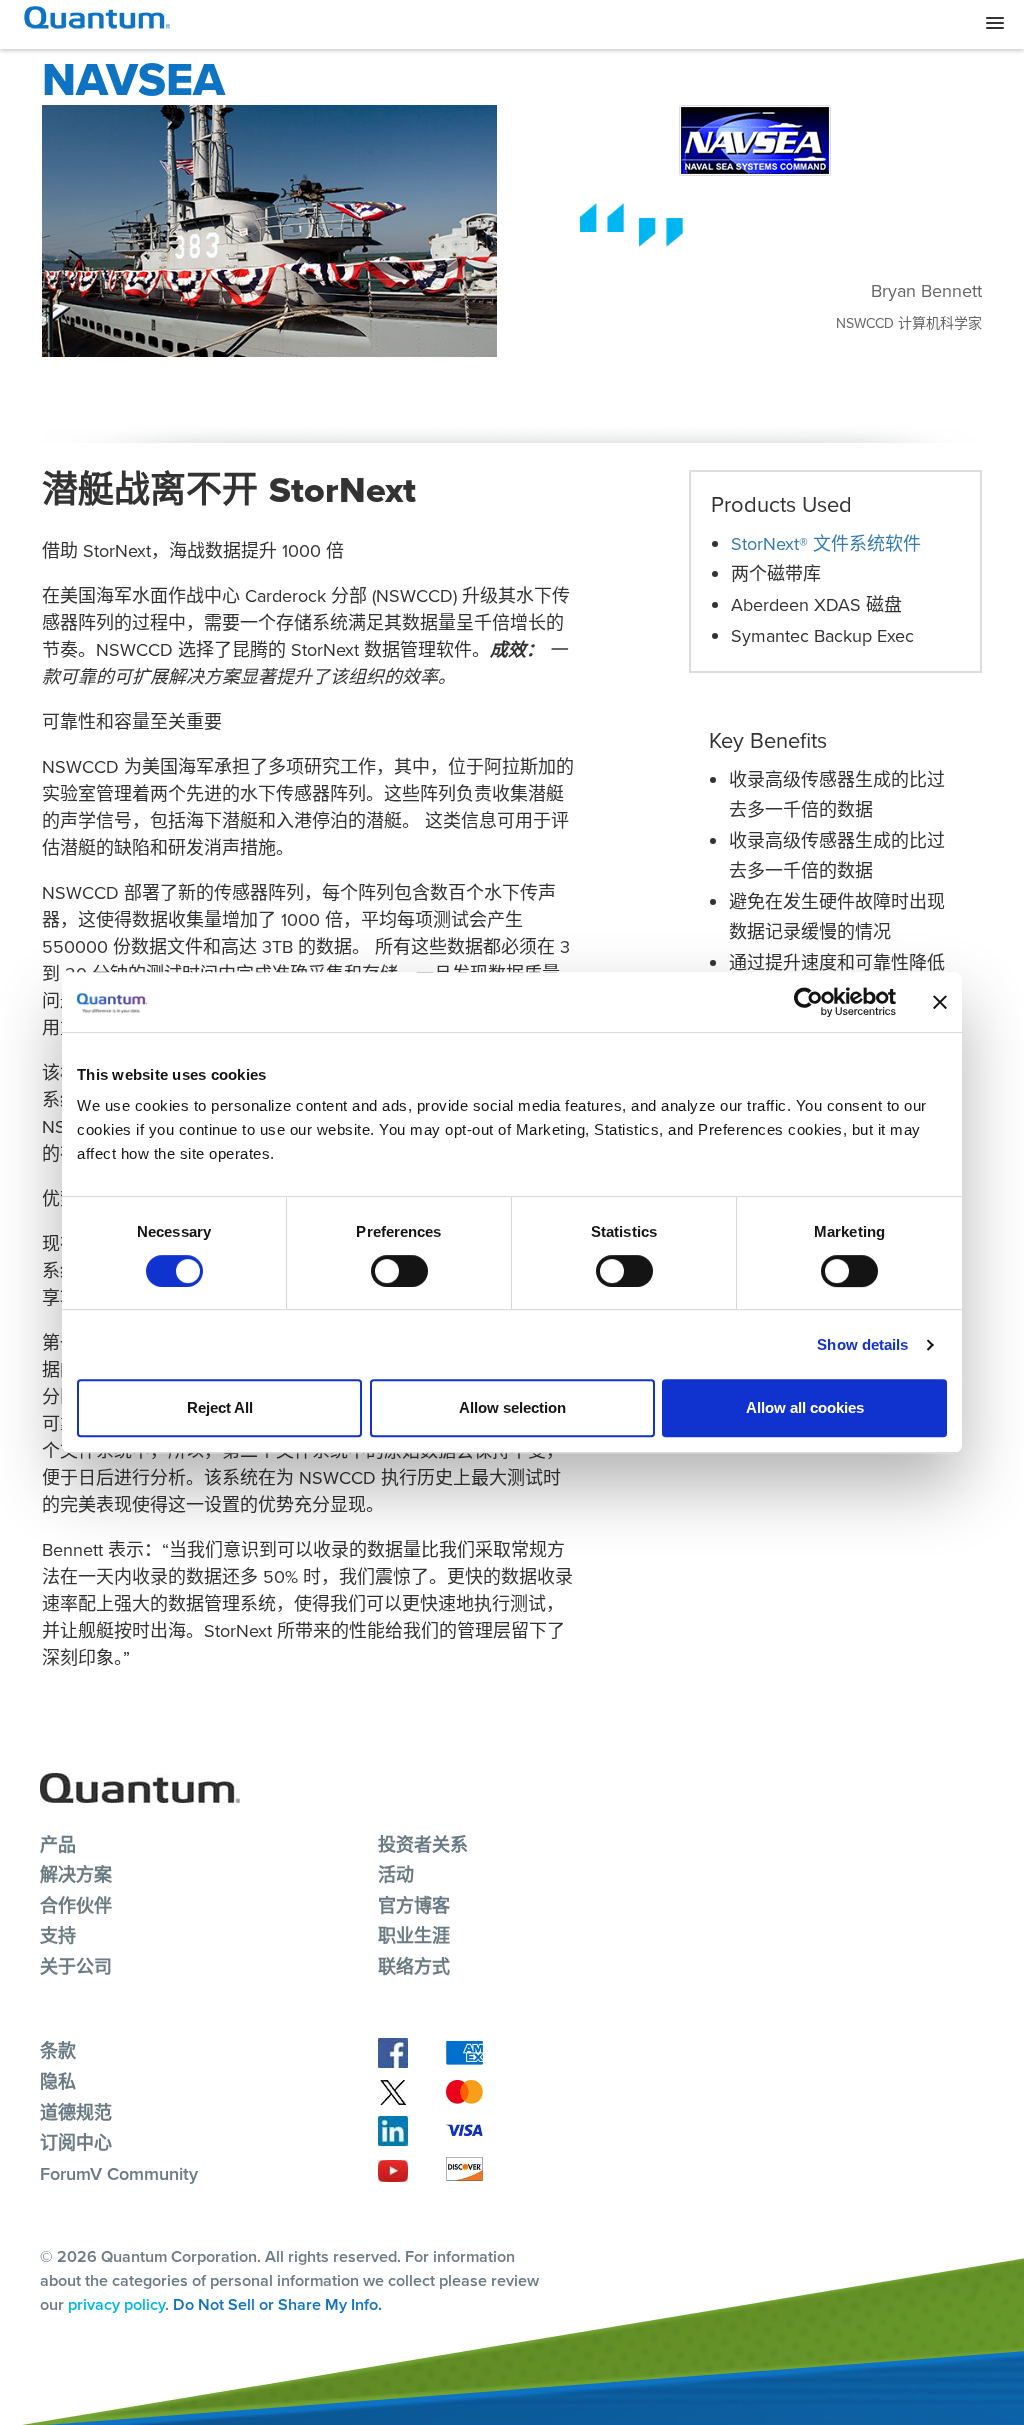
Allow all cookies (805, 1407)
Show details (862, 1344)
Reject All (220, 1407)
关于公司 (76, 1967)
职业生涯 (414, 1936)
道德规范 (76, 2113)
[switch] (399, 1271)
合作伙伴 (76, 1906)
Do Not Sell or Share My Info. (277, 2304)
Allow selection (512, 1407)
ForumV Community (119, 2174)
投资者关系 (423, 1845)
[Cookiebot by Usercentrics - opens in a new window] (808, 1002)
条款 (58, 2051)
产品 (58, 1845)
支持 (58, 1936)
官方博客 (414, 1906)
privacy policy (116, 2304)
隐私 (58, 2082)
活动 (396, 1875)
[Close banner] (940, 1002)
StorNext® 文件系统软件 (826, 544)
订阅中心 (76, 2143)
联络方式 (414, 1967)
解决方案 (76, 1875)
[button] (995, 24)
